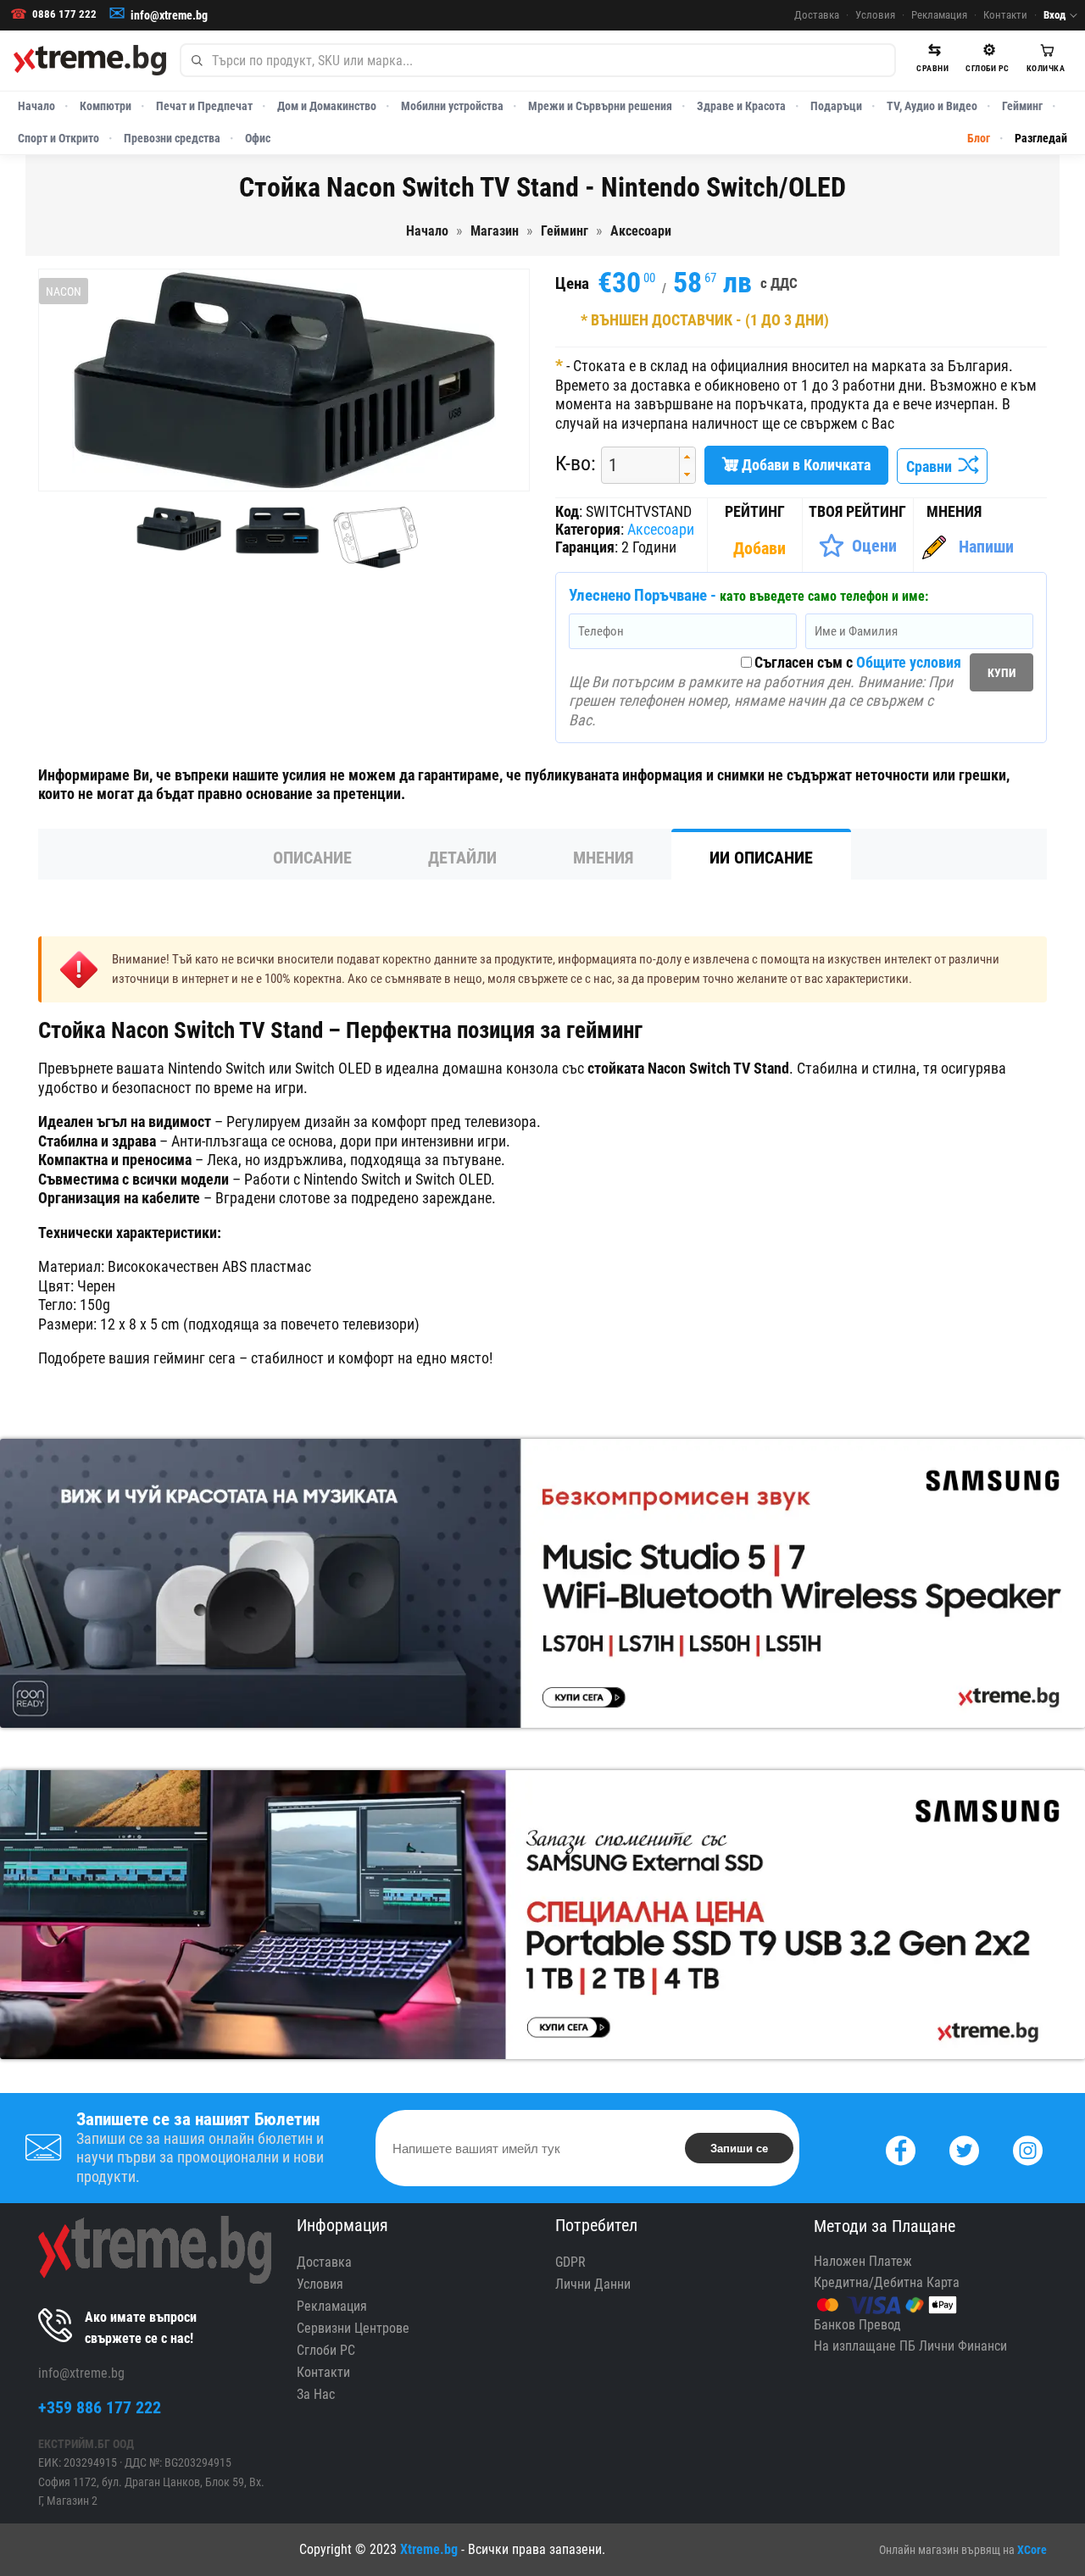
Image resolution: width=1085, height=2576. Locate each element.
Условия (875, 15)
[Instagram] (1028, 2149)
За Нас (316, 2394)
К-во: (576, 464)
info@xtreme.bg (169, 15)
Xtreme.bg (429, 2549)
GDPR (570, 2262)
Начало (36, 106)
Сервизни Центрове (353, 2328)
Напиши (986, 547)
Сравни (932, 466)
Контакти (1005, 15)
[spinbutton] (634, 466)
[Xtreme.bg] (90, 60)
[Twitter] (964, 2149)
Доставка (817, 15)
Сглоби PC (326, 2350)
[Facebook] (901, 2149)
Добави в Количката (804, 465)
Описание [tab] (312, 858)
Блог (979, 138)
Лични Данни (593, 2284)
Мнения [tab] (603, 858)
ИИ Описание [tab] (761, 858)
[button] (687, 456)
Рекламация (939, 15)
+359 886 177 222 (100, 2407)
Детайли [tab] (462, 858)
